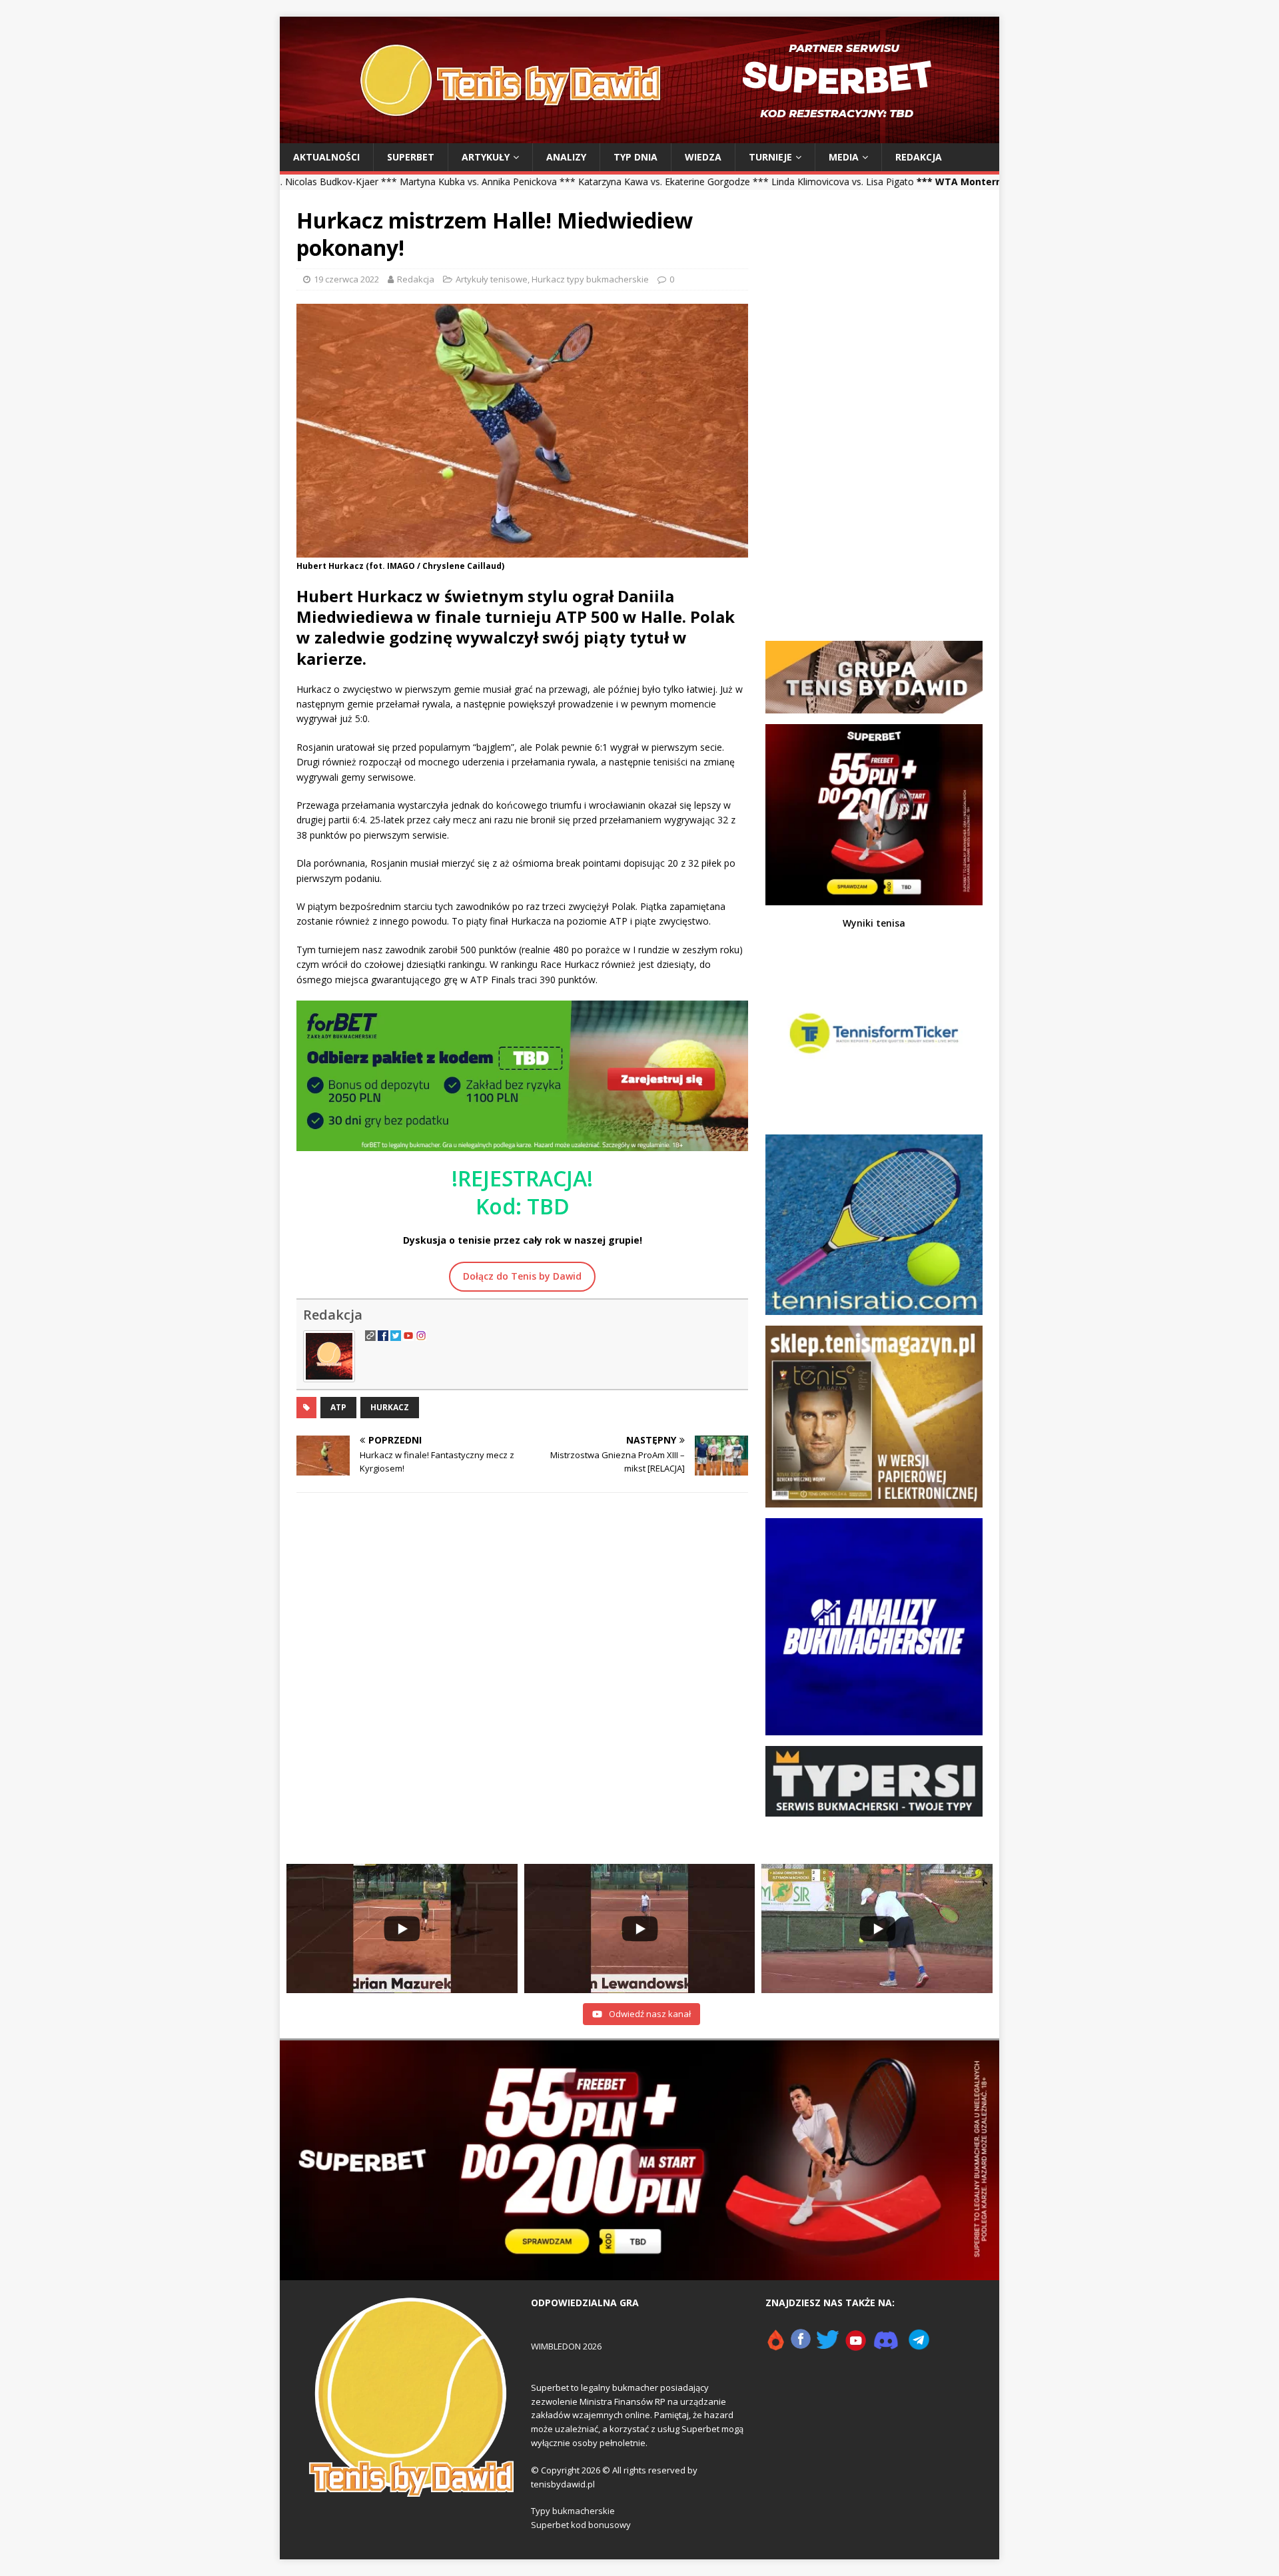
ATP (338, 1407)
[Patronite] (775, 2346)
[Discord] (886, 2346)
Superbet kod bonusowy (581, 2525)
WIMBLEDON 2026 (566, 2346)
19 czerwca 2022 (346, 279)
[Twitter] (828, 2346)
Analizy (566, 157)
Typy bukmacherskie (573, 2511)
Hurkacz (390, 1407)
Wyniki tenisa (874, 923)
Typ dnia (636, 157)
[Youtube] (856, 2346)
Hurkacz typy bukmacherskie (590, 279)
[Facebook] (801, 2346)
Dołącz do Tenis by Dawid (522, 1276)
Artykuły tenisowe (492, 279)
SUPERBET (411, 157)
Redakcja (919, 157)
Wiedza (703, 157)
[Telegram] (919, 2346)
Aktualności (326, 157)
